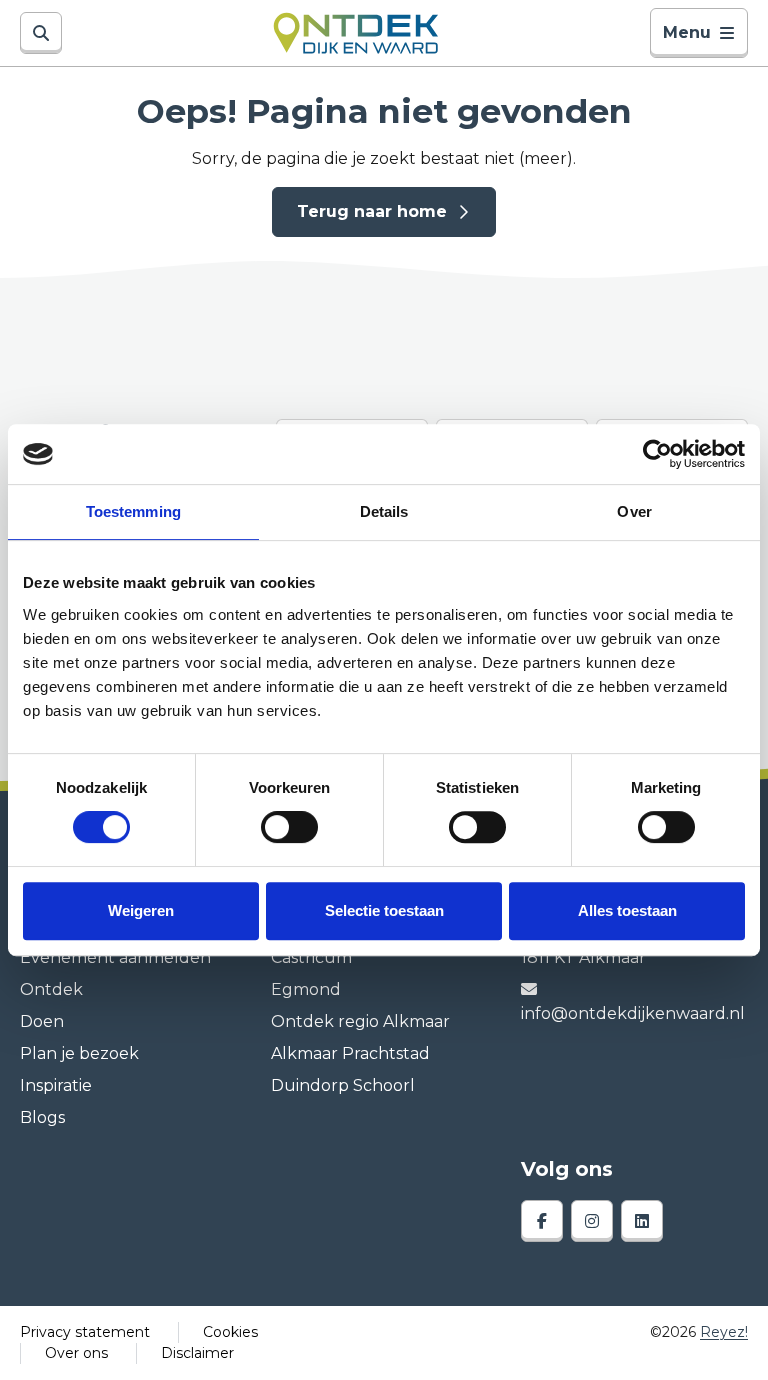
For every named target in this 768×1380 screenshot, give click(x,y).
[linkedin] (642, 1221)
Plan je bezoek (79, 1053)
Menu (687, 32)
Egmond (306, 989)
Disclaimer (197, 1353)
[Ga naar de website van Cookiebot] (657, 454)
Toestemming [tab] (133, 511)
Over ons (76, 1353)
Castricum (311, 957)
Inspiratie (56, 1085)
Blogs (42, 1117)
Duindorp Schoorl (343, 1085)
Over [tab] (634, 511)
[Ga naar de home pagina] (355, 33)
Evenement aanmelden (115, 957)
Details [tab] (384, 511)
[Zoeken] (41, 33)
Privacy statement (85, 1332)
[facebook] (542, 1221)
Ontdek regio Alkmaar (360, 1021)
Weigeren (141, 910)
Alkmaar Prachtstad (350, 1053)
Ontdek (51, 989)
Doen (42, 1021)
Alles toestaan (627, 910)
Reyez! (724, 1332)
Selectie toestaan (384, 910)
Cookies (230, 1332)
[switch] (289, 827)
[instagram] (592, 1221)
